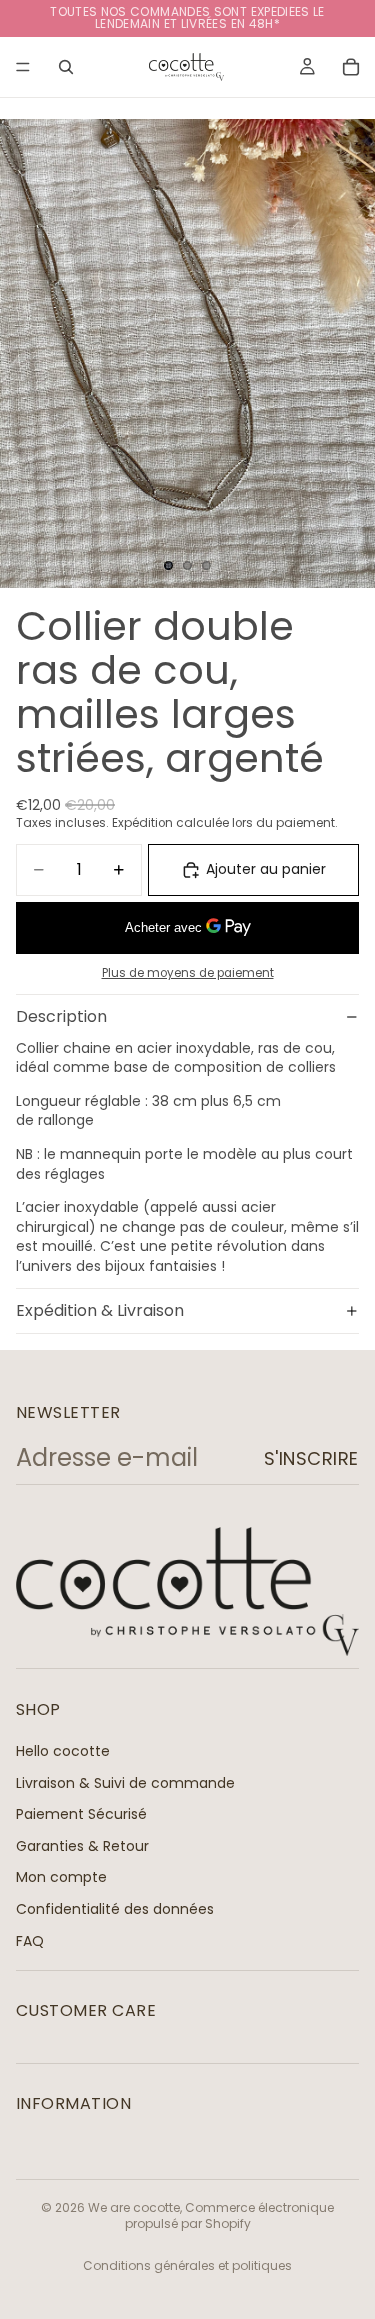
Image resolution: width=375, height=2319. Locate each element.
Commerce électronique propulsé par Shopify (230, 2216)
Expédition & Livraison (100, 1310)
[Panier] (351, 67)
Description (61, 1016)
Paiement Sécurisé (81, 1815)
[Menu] (23, 67)
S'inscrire (311, 1458)
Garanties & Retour (82, 1846)
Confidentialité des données (115, 1909)
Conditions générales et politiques (187, 2265)
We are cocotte (134, 2207)
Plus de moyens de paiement (188, 973)
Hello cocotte (63, 1751)
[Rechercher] (66, 67)
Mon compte (61, 1878)
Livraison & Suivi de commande (125, 1783)
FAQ (30, 1941)
